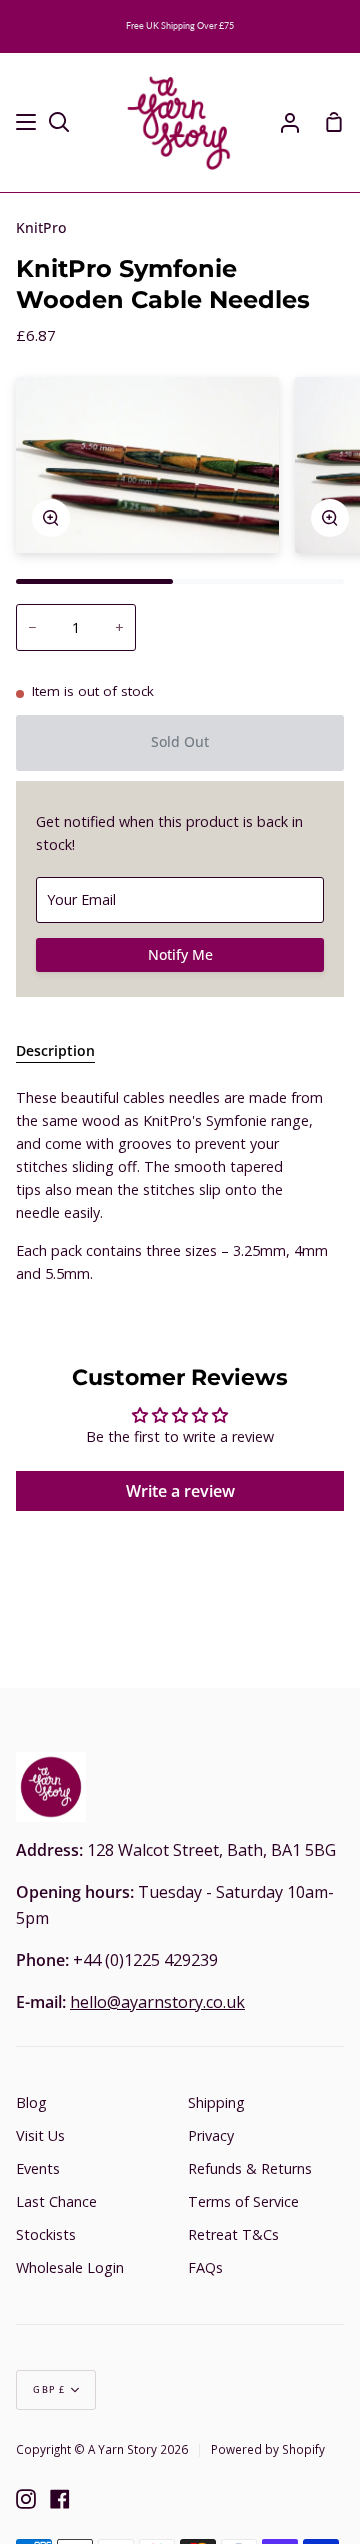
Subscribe (294, 1332)
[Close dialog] (339, 1178)
